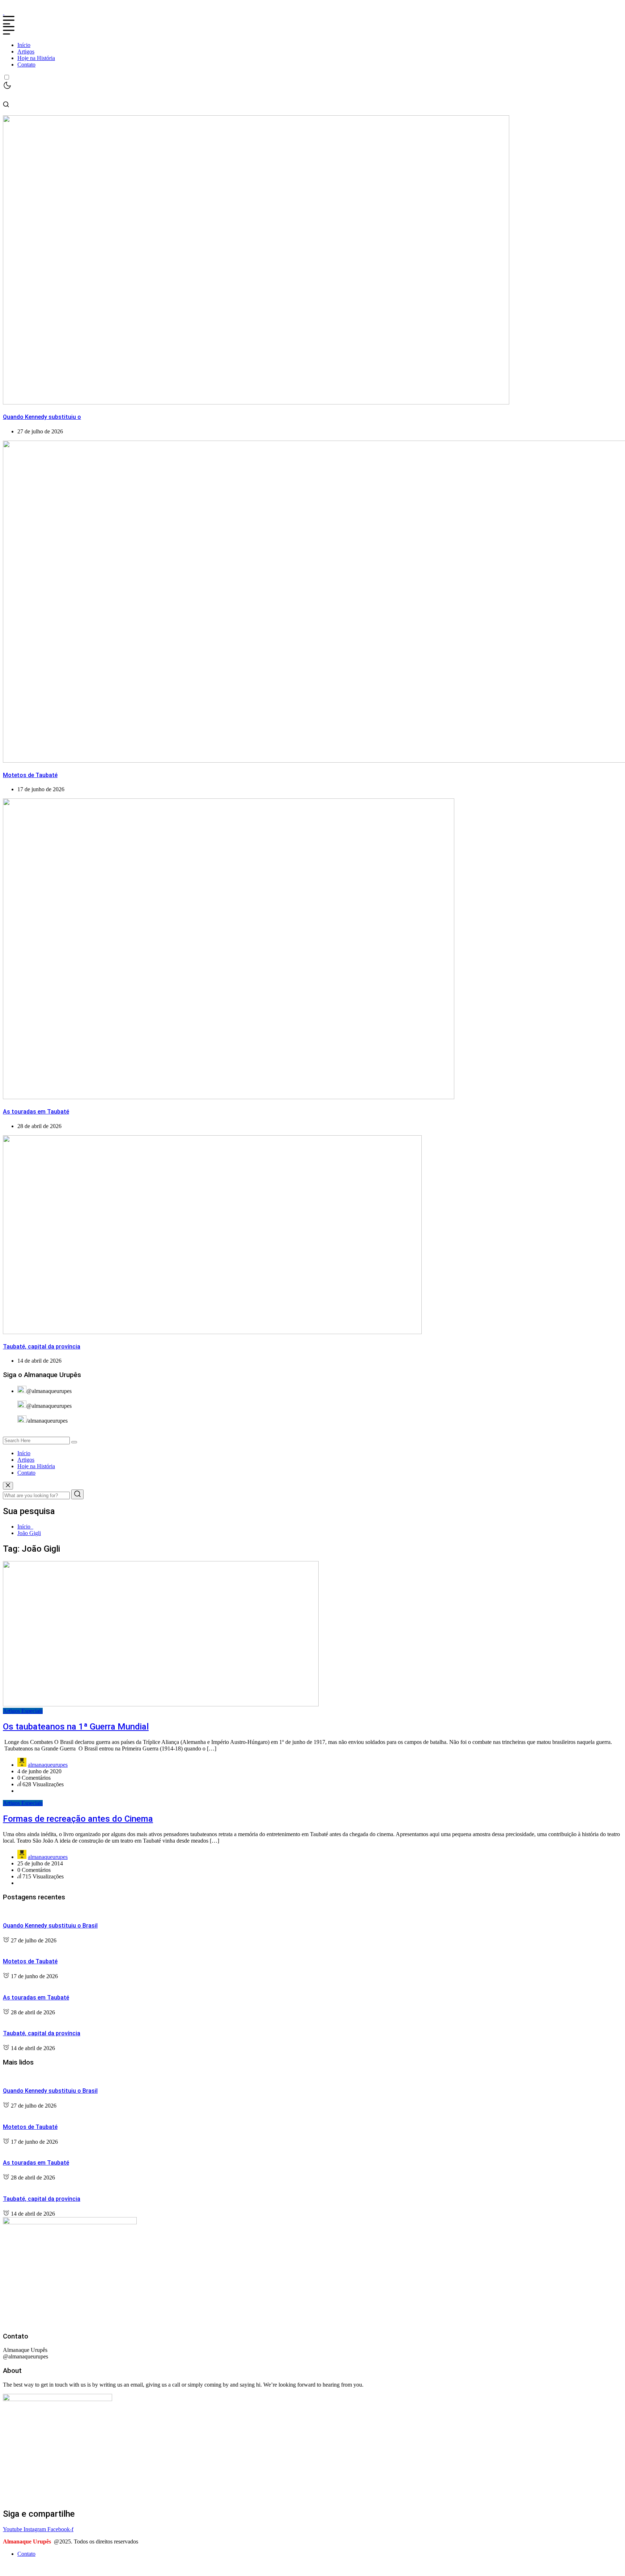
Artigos (26, 52)
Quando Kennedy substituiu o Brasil (50, 1926)
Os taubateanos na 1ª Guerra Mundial (76, 1727)
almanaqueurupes (48, 1765)
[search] (74, 1442)
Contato (26, 65)
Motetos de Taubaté (30, 775)
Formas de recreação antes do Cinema (78, 1819)
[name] (4, 12)
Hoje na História (36, 58)
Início (24, 45)
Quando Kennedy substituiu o (42, 417)
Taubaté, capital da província (42, 1347)
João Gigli (29, 1533)
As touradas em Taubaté (36, 1112)
